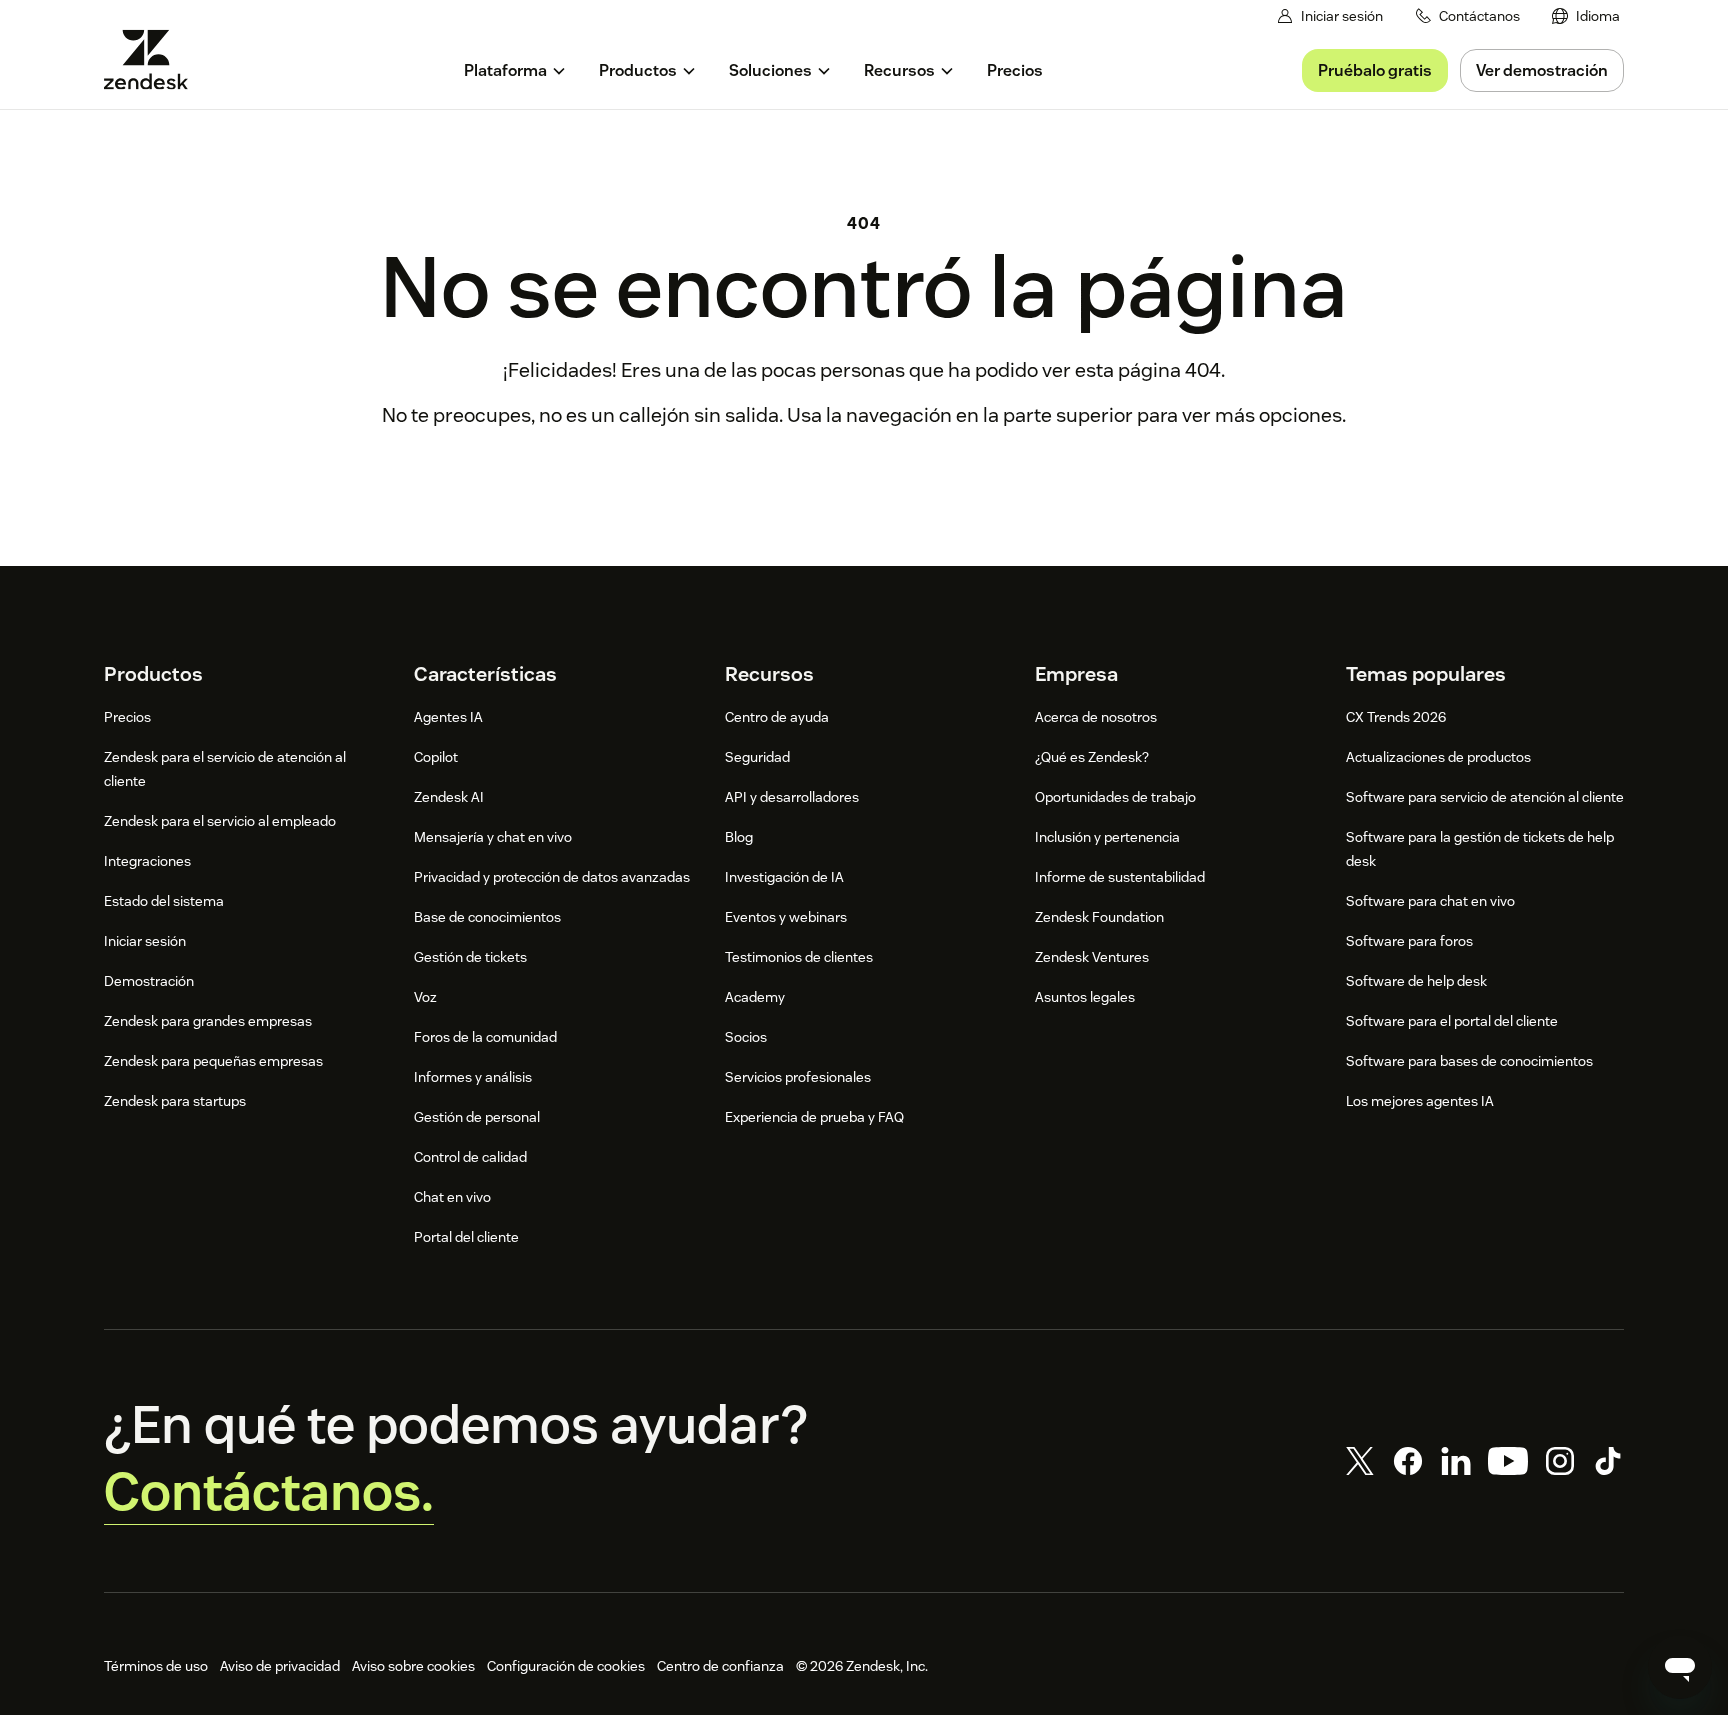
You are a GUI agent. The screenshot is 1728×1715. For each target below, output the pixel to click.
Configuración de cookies (566, 1666)
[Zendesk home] (154, 59)
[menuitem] (1586, 16)
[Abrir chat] (1680, 1667)
